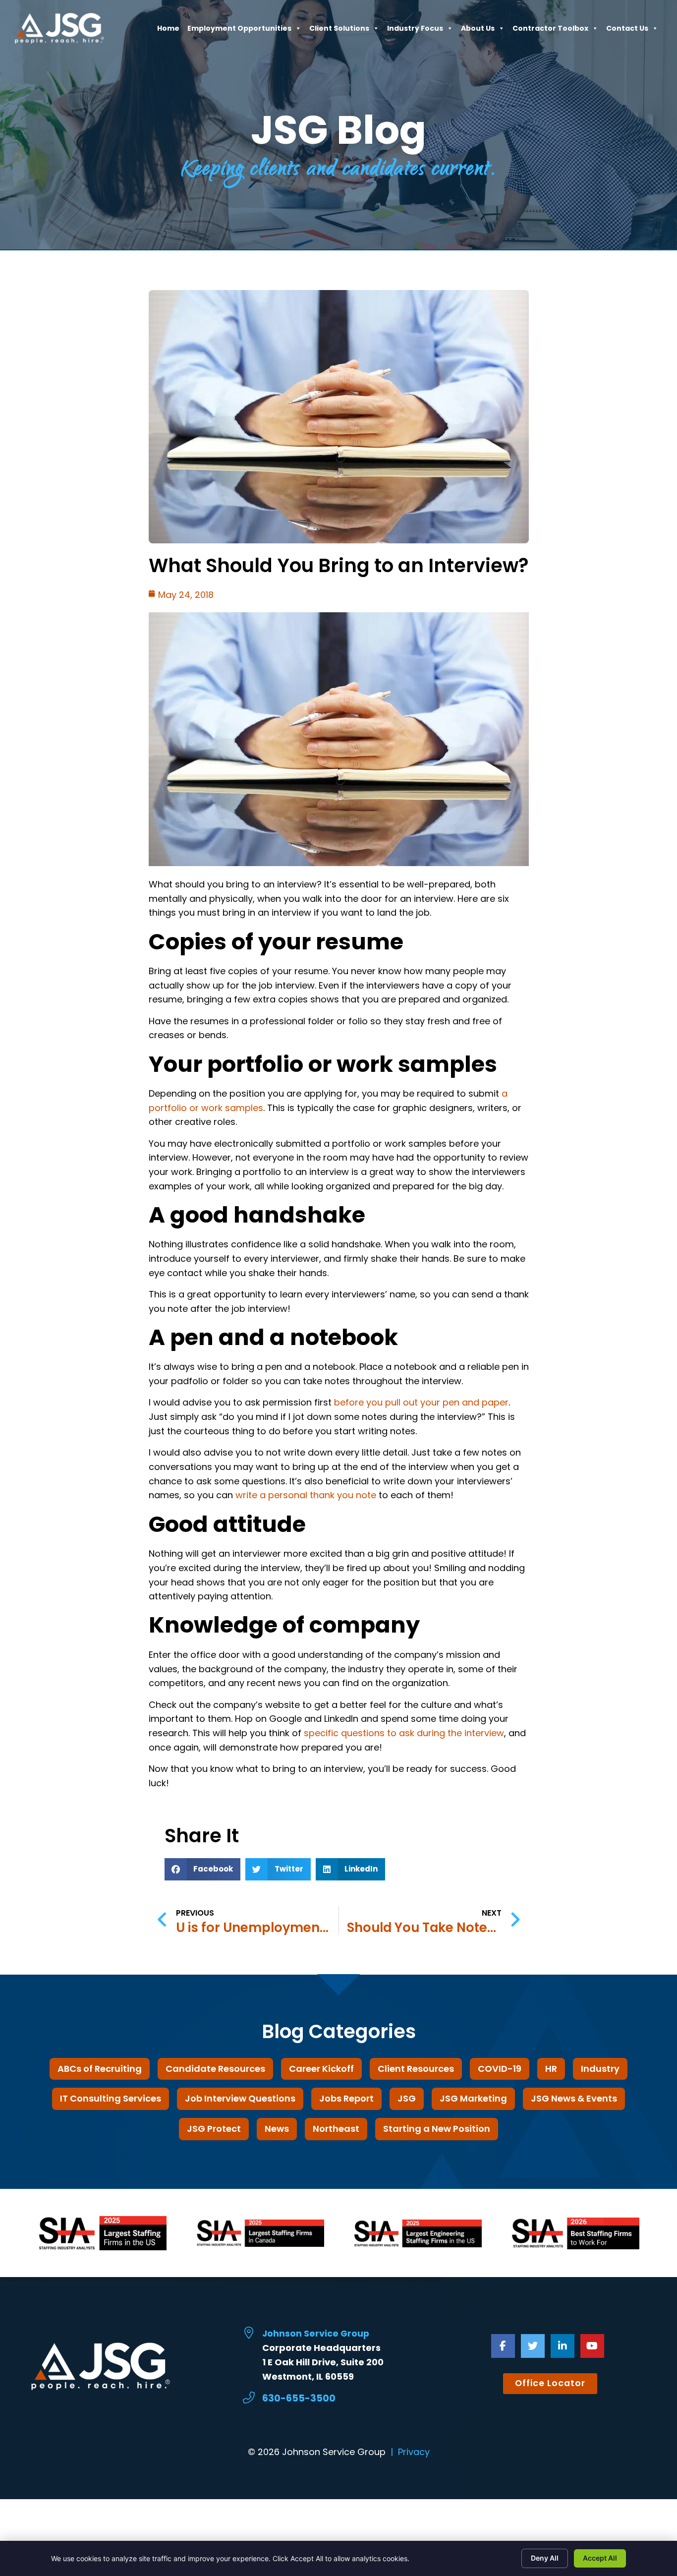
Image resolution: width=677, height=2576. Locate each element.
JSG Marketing (473, 2098)
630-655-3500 (299, 2398)
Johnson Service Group (316, 2334)
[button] (203, 1869)
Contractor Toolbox (550, 31)
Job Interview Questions (240, 2098)
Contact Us (627, 31)
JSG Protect (214, 2129)
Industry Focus (415, 31)
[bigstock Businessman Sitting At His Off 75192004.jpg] (339, 863)
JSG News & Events (574, 2098)
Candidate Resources (215, 2069)
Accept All (600, 2558)
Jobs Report (346, 2098)
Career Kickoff (321, 2069)
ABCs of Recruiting (100, 2069)
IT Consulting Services (111, 2098)
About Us (478, 31)
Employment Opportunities (239, 31)
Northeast (336, 2129)
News (277, 2129)
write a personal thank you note (306, 1495)
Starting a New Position (437, 2129)
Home (168, 31)
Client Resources (416, 2069)
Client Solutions (339, 31)
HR (551, 2069)
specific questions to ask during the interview (404, 1733)
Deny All (545, 2558)
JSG (407, 2098)
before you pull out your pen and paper (421, 1402)
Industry (600, 2069)
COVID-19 (500, 2069)
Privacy (414, 2452)
